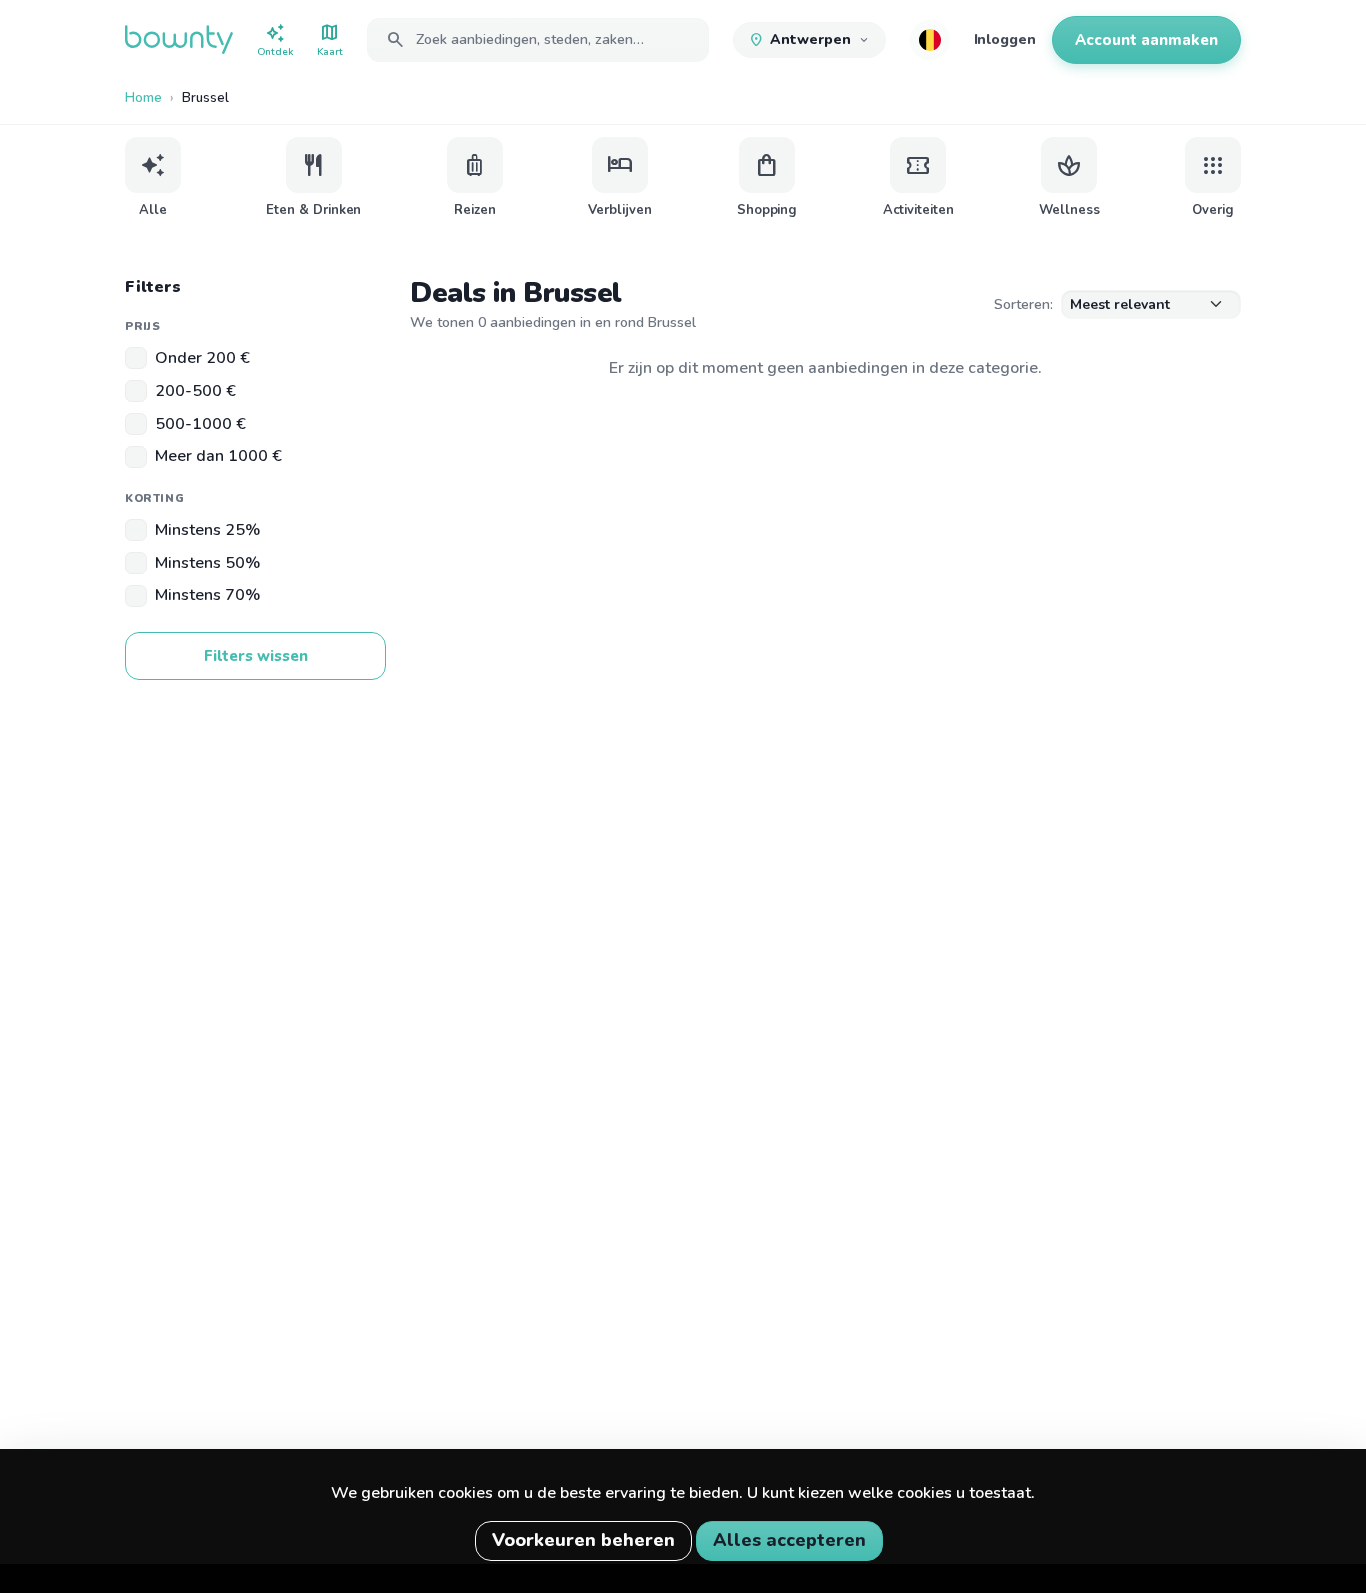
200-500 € (195, 391)
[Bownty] (179, 40)
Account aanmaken (1146, 40)
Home (143, 98)
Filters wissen (256, 656)
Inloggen (1005, 39)
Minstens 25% (207, 530)
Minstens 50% (207, 563)
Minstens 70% (207, 595)
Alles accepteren (789, 1540)
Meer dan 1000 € (218, 456)
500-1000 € (200, 424)
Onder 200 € (202, 358)
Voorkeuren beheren (583, 1540)
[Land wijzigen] (930, 40)
